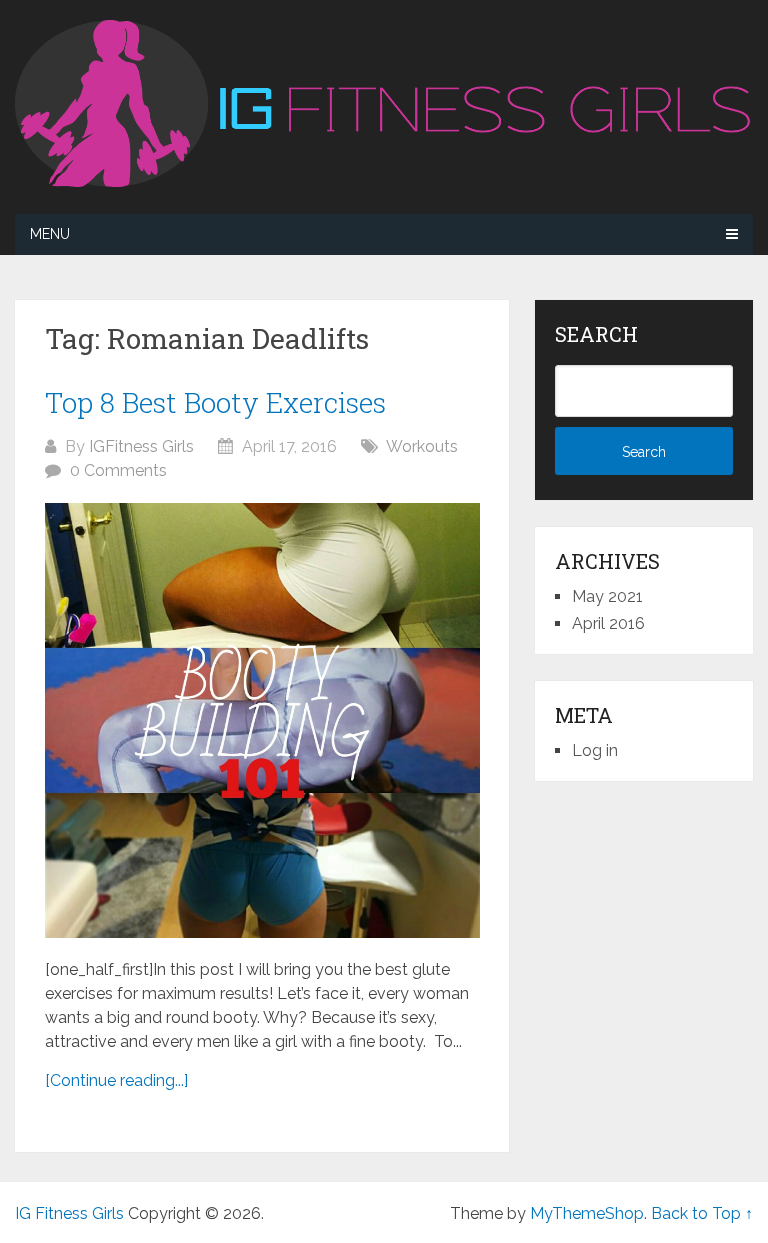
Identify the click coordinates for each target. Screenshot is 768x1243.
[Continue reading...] (116, 1080)
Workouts (422, 446)
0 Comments (118, 470)
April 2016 (608, 623)
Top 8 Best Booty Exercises (215, 402)
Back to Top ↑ (702, 1213)
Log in (595, 750)
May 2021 (607, 596)
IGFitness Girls (141, 446)
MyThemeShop (587, 1213)
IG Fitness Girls (69, 1213)
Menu (50, 234)
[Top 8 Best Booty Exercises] (262, 720)
